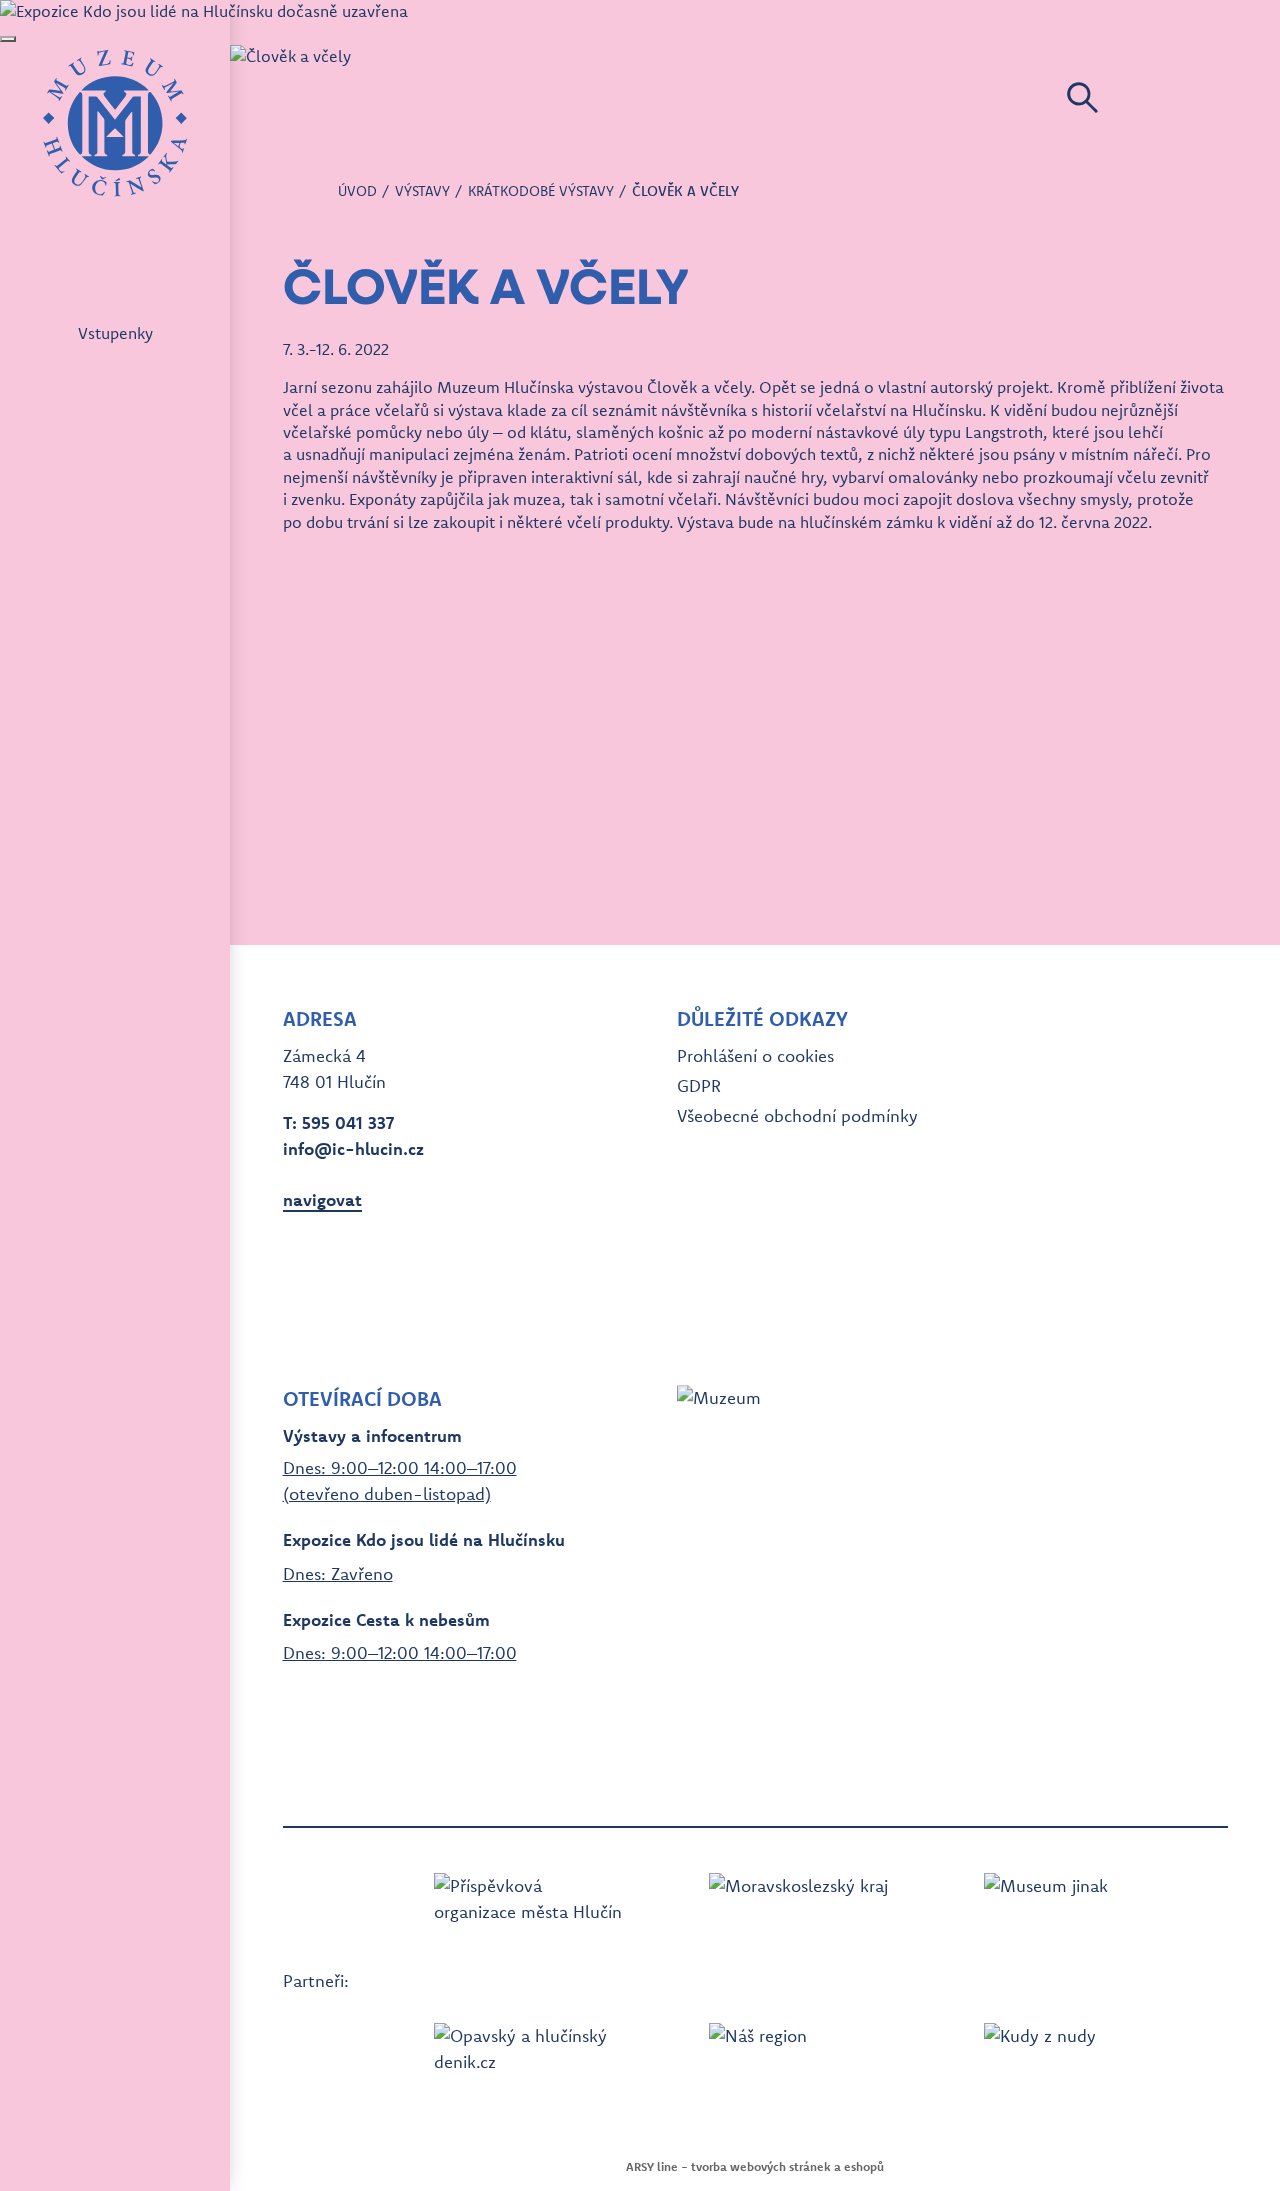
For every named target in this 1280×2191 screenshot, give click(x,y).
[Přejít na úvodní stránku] (115, 123)
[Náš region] (804, 2055)
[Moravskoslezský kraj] (804, 1905)
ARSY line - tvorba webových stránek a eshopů (755, 2166)
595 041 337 (348, 1122)
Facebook (299, 1289)
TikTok (407, 1289)
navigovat (322, 1199)
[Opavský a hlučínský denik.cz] (529, 2055)
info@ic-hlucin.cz (353, 1148)
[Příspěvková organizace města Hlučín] (529, 1905)
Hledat (1082, 97)
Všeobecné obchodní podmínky (797, 1115)
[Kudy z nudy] (1079, 2055)
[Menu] (1173, 144)
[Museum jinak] (1079, 1905)
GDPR (699, 1085)
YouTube (371, 1289)
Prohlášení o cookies (755, 1055)
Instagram (335, 1289)
